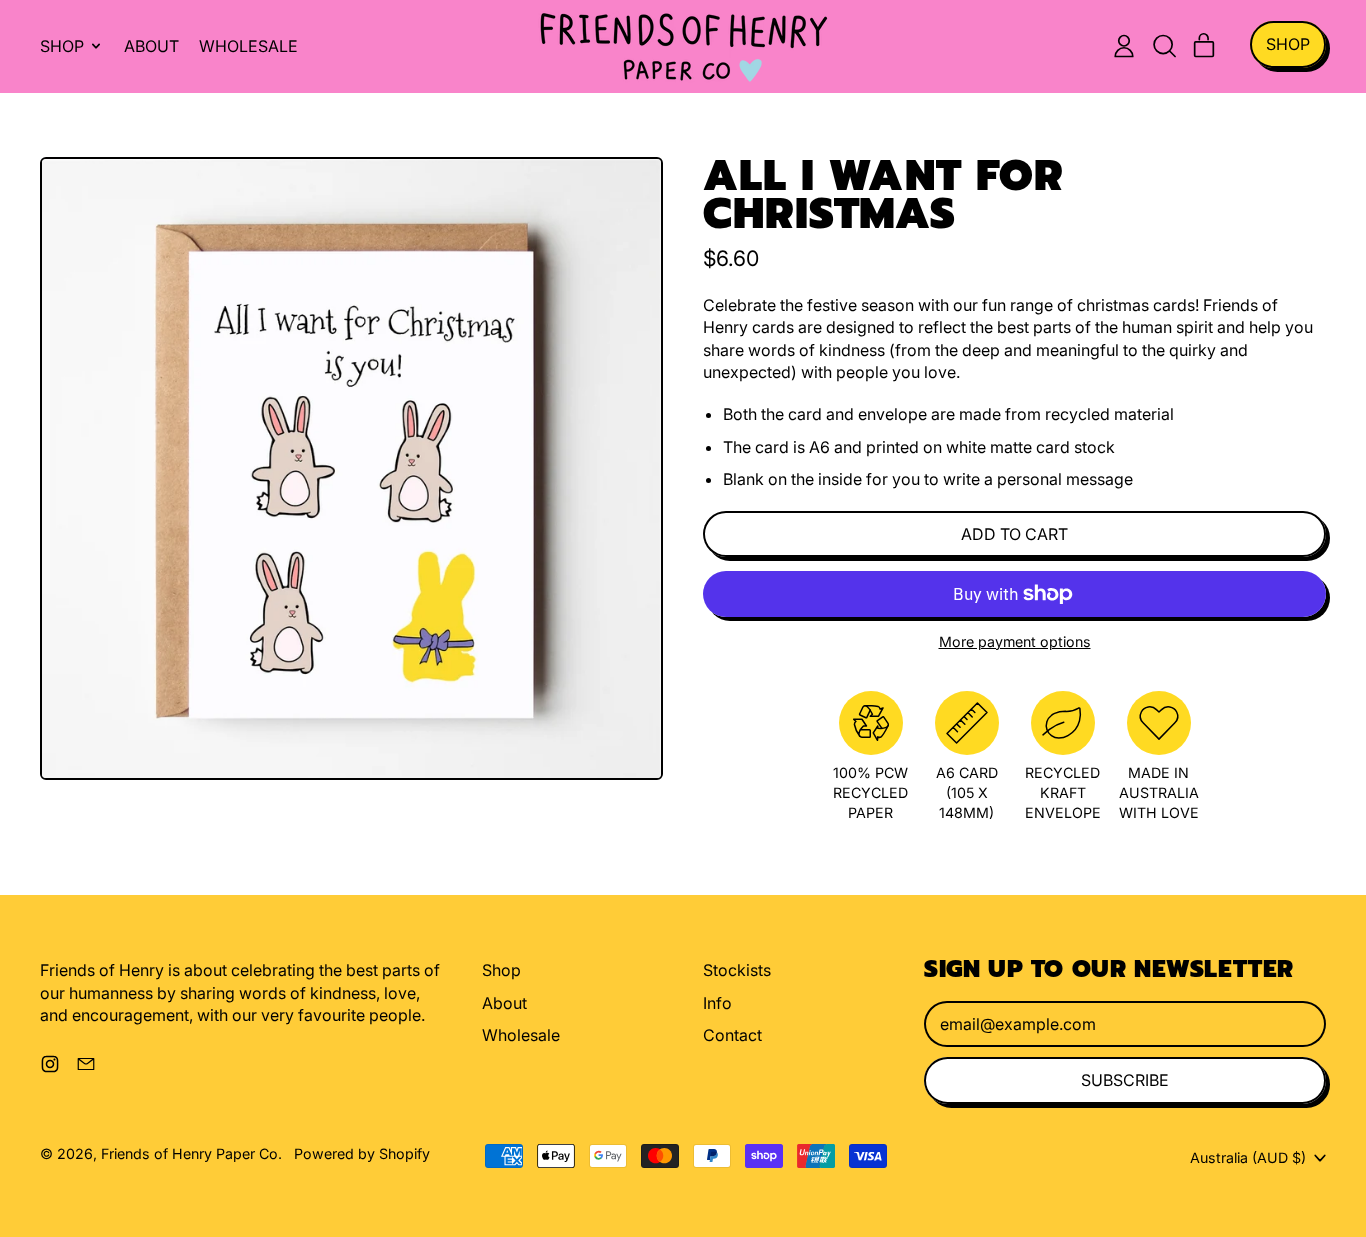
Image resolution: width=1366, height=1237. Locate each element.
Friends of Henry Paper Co (189, 1153)
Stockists (737, 970)
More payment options (1015, 641)
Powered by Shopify (362, 1153)
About (151, 46)
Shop (501, 970)
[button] (1164, 46)
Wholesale (248, 46)
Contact (732, 1035)
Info (717, 1003)
